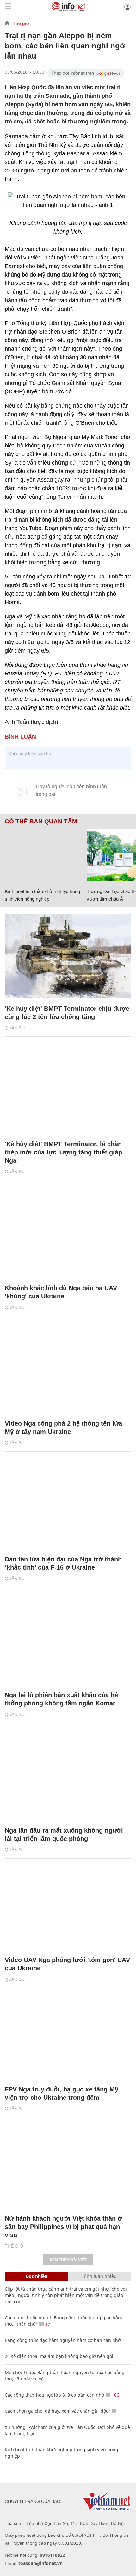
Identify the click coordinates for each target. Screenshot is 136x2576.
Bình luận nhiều (100, 2276)
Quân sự (15, 1028)
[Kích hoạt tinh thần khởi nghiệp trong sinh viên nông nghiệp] (43, 855)
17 (47, 2324)
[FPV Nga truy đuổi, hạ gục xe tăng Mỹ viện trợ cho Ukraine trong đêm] (68, 2037)
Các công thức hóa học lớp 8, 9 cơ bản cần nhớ (55, 2395)
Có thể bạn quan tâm (41, 822)
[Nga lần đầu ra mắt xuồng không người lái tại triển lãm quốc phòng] (68, 1778)
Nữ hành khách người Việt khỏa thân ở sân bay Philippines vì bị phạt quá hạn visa (63, 2227)
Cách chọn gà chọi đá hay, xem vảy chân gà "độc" (58, 2411)
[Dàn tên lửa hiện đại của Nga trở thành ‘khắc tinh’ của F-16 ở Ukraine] (68, 1507)
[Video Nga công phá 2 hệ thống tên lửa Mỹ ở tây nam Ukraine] (68, 1371)
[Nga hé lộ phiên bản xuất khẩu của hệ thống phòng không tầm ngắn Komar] (68, 1642)
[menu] (8, 7)
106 (115, 2395)
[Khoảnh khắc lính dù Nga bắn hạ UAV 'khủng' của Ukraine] (68, 1235)
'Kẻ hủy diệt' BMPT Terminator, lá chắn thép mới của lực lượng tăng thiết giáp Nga (63, 1152)
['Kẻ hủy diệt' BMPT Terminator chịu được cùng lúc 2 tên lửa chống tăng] (68, 956)
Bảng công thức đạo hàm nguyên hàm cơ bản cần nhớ (63, 2340)
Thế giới (22, 23)
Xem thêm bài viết (68, 2260)
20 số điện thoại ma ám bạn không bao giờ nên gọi (59, 2356)
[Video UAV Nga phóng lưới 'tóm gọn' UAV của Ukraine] (68, 1907)
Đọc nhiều (37, 2276)
